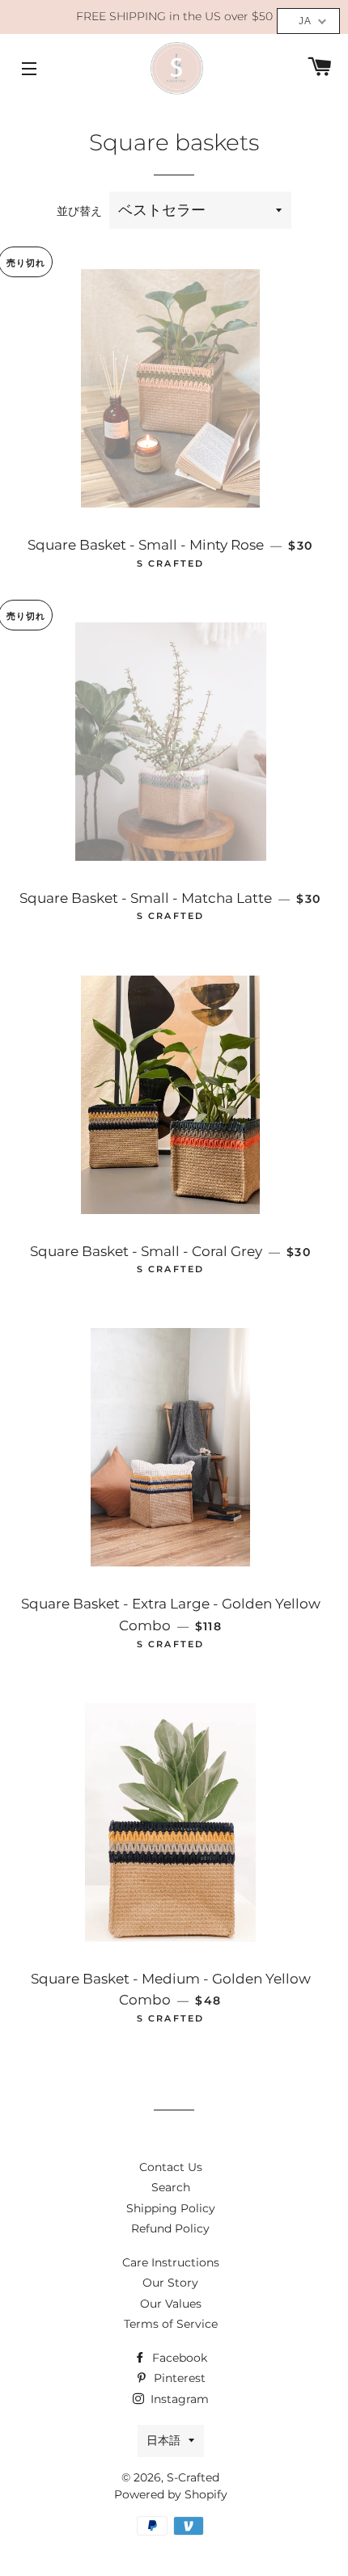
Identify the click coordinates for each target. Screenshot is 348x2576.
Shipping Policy (171, 2208)
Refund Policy (170, 2228)
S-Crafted (193, 2477)
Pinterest (178, 2378)
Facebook (178, 2358)
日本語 (163, 2440)
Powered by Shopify (171, 2494)
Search (171, 2187)
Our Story (170, 2283)
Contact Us (171, 2167)
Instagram (178, 2399)
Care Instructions (171, 2262)
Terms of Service (171, 2324)
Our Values (171, 2304)
